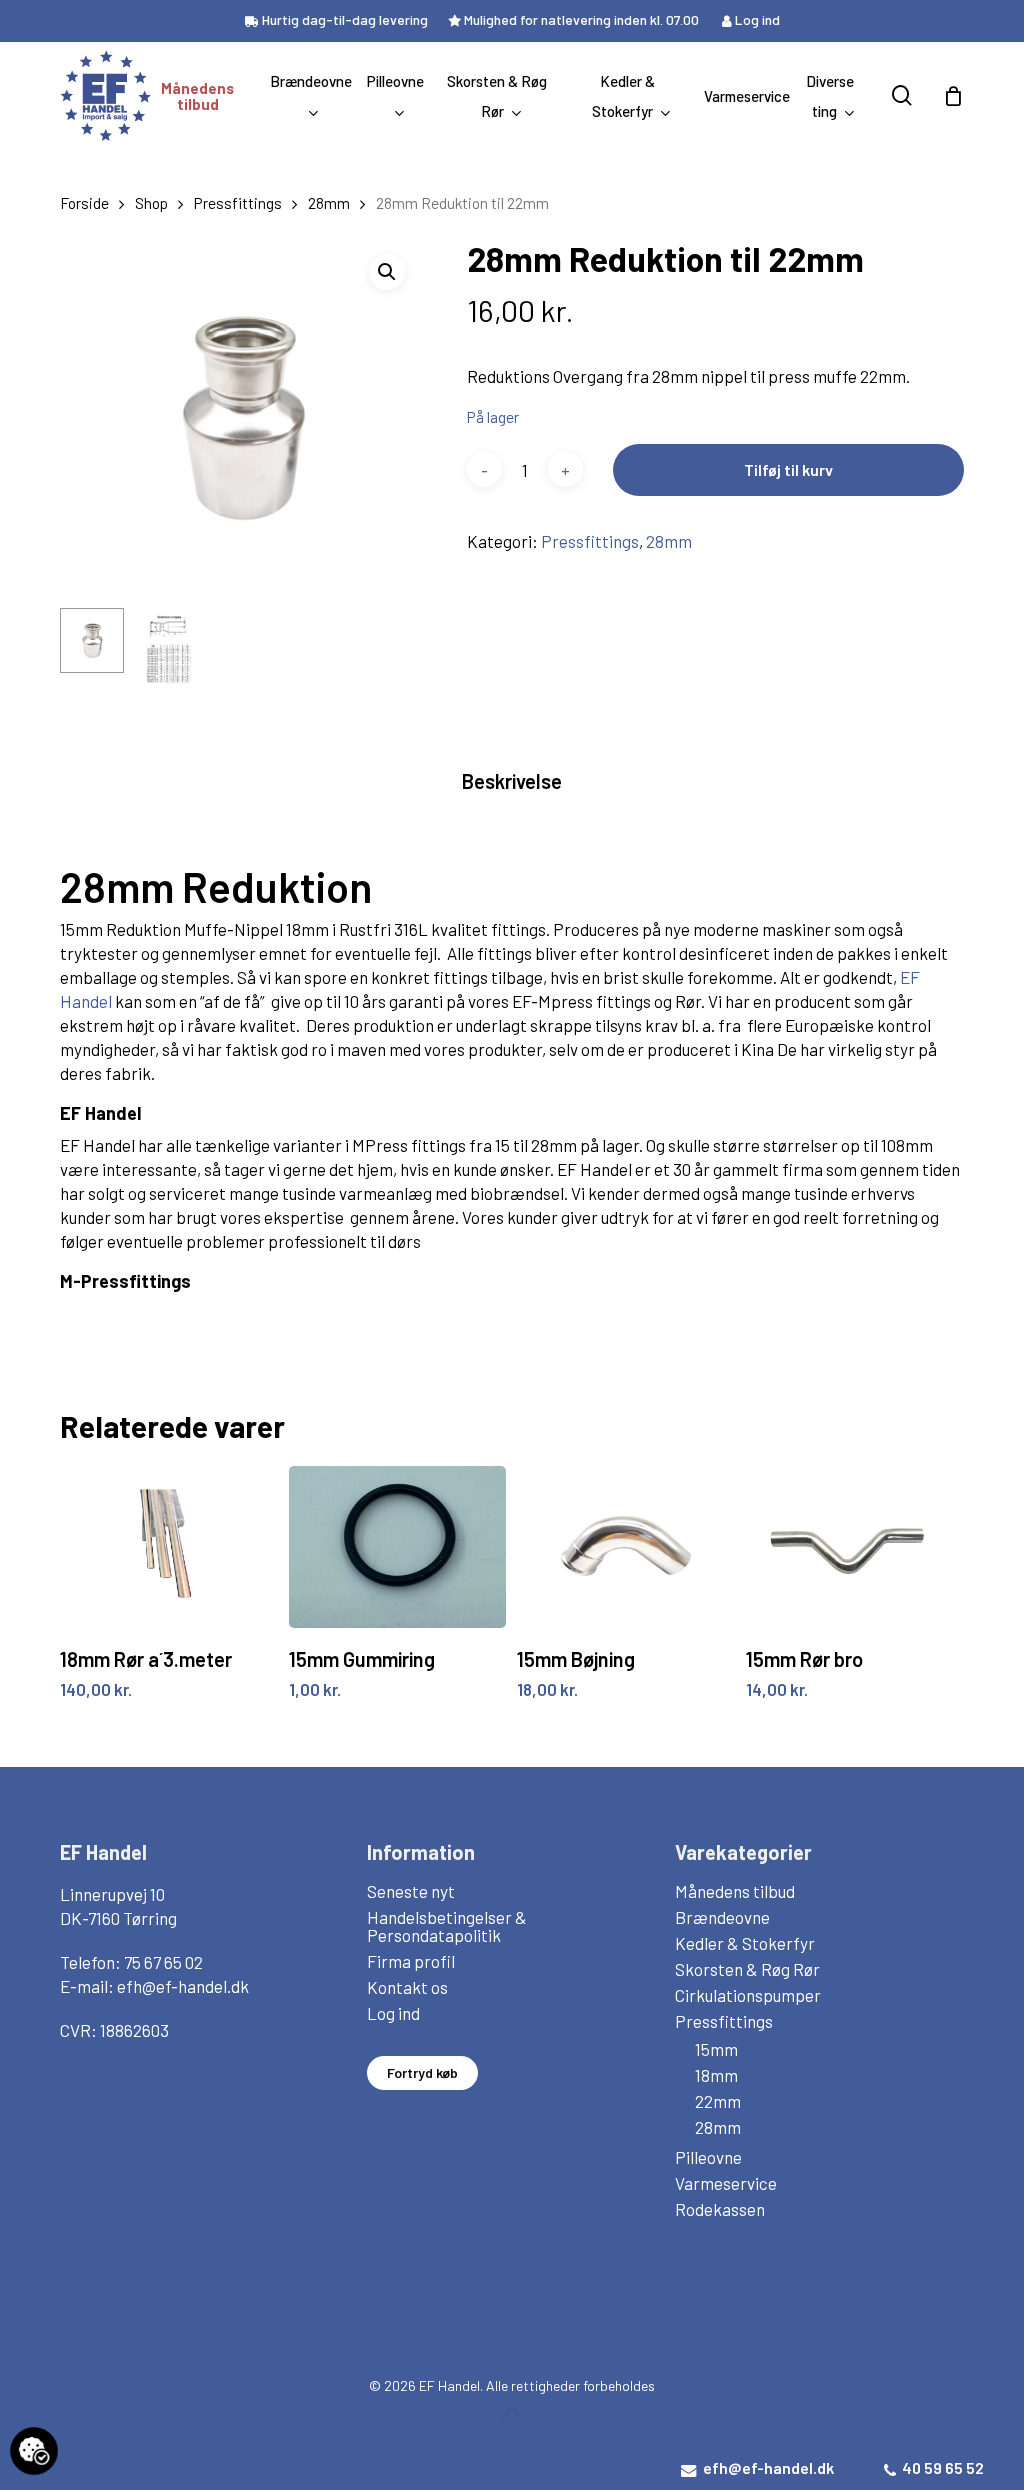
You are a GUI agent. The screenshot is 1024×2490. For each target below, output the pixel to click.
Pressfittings (238, 202)
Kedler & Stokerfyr (745, 1943)
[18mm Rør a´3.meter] (168, 1547)
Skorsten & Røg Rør (747, 1969)
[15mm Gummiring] (397, 1547)
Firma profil (411, 1961)
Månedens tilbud (735, 1891)
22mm (718, 2101)
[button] (387, 272)
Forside (84, 202)
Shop (151, 202)
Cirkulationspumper (748, 1995)
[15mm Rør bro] (854, 1547)
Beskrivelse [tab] (512, 781)
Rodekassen (720, 2209)
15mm (716, 2049)
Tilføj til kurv (788, 469)
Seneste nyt (411, 1891)
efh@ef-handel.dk (183, 1986)
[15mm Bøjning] (625, 1547)
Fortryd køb (422, 2072)
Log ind (756, 19)
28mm (329, 202)
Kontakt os (407, 1987)
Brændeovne (722, 1917)
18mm (716, 2075)
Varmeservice (726, 2183)
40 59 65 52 (941, 2467)
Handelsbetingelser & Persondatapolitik (447, 1926)
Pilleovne (708, 2157)
